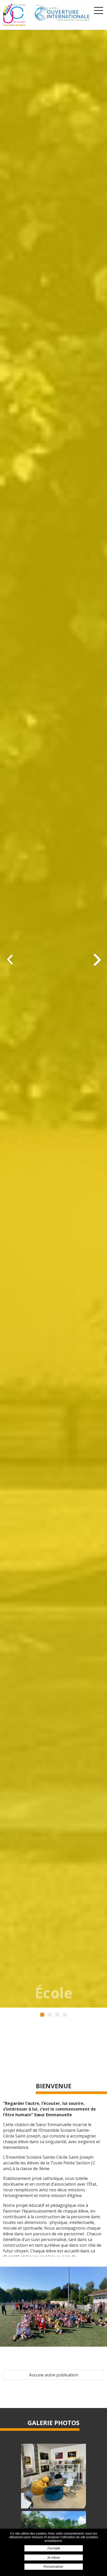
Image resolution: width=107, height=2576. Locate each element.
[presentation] (10, 960)
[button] (42, 2015)
